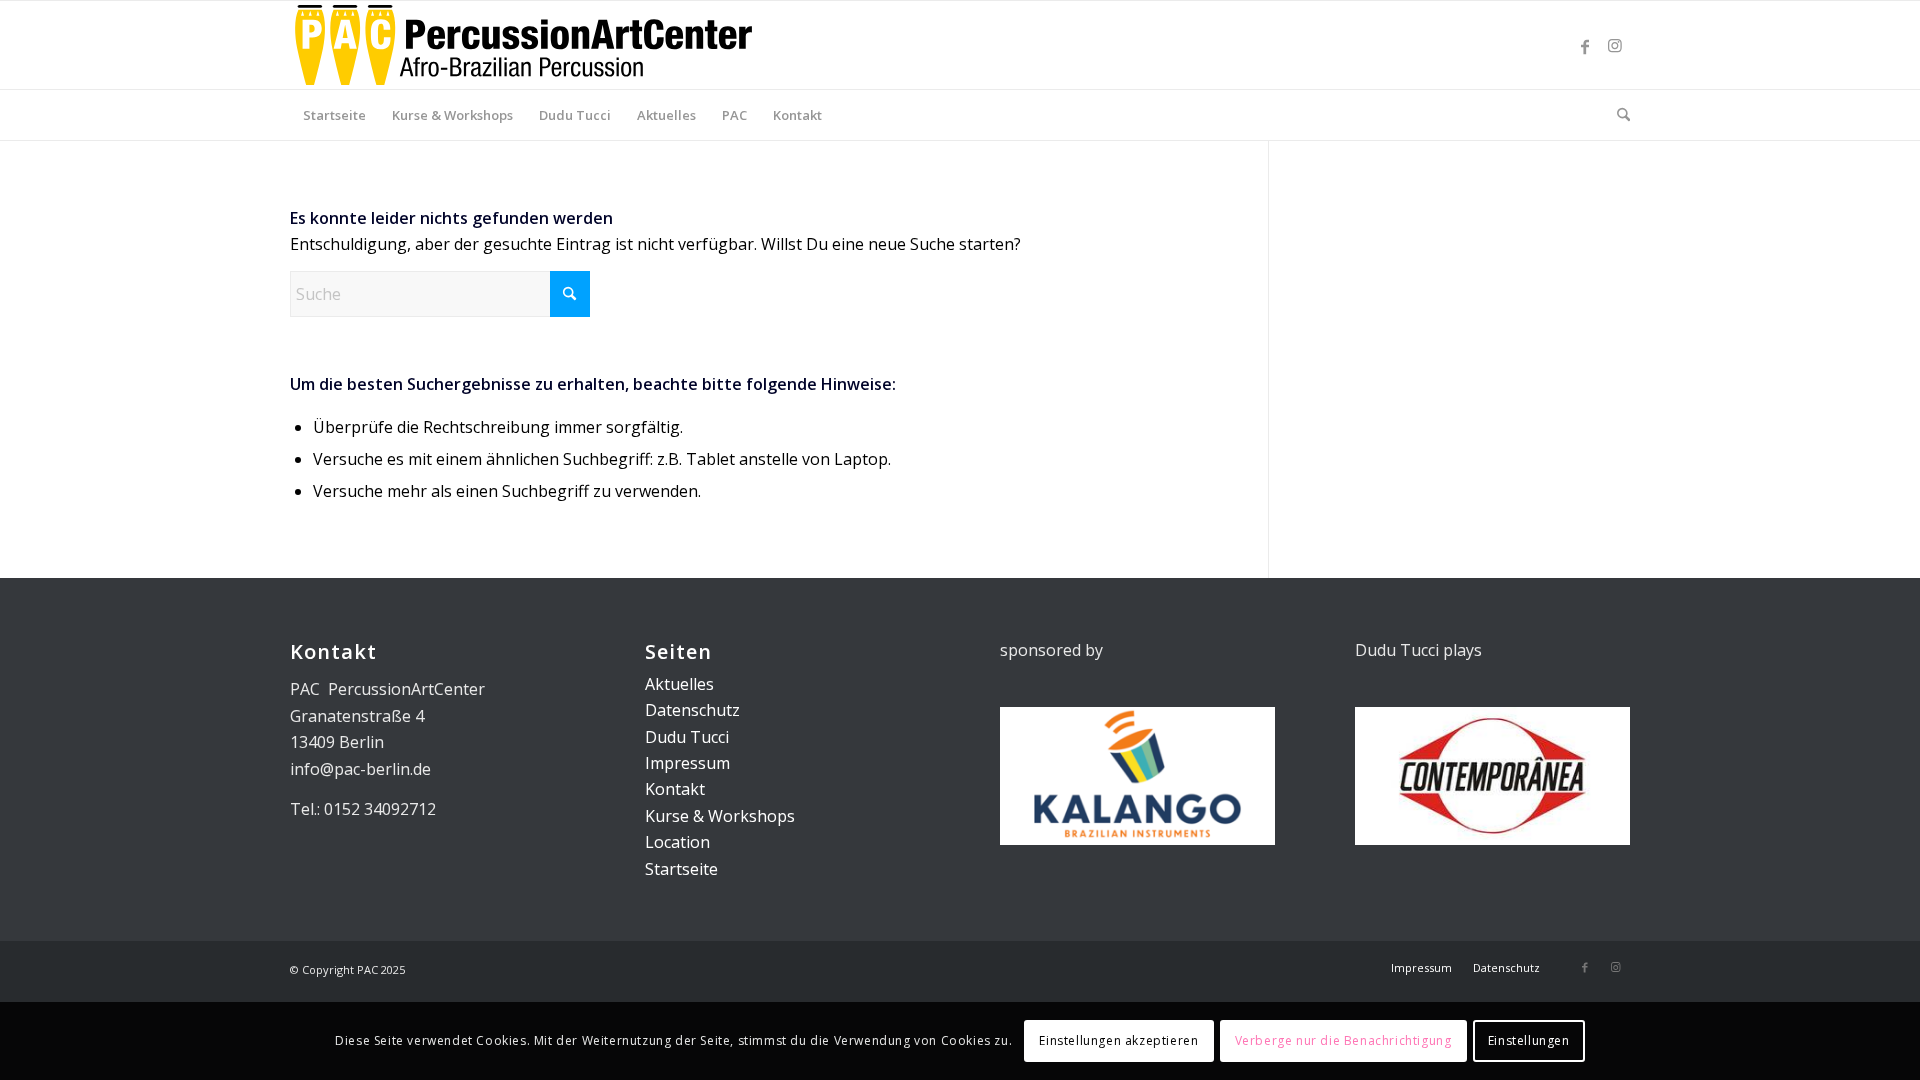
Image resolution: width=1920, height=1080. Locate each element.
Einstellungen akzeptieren (1118, 1040)
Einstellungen (1529, 1040)
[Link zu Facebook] (1585, 45)
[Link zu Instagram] (1615, 45)
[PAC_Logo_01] (523, 45)
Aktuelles (679, 684)
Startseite (681, 869)
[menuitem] (334, 115)
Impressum (687, 763)
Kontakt (675, 789)
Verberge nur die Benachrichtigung (1343, 1040)
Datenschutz (692, 710)
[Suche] (1617, 115)
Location (677, 842)
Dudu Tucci (687, 737)
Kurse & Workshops (720, 816)
